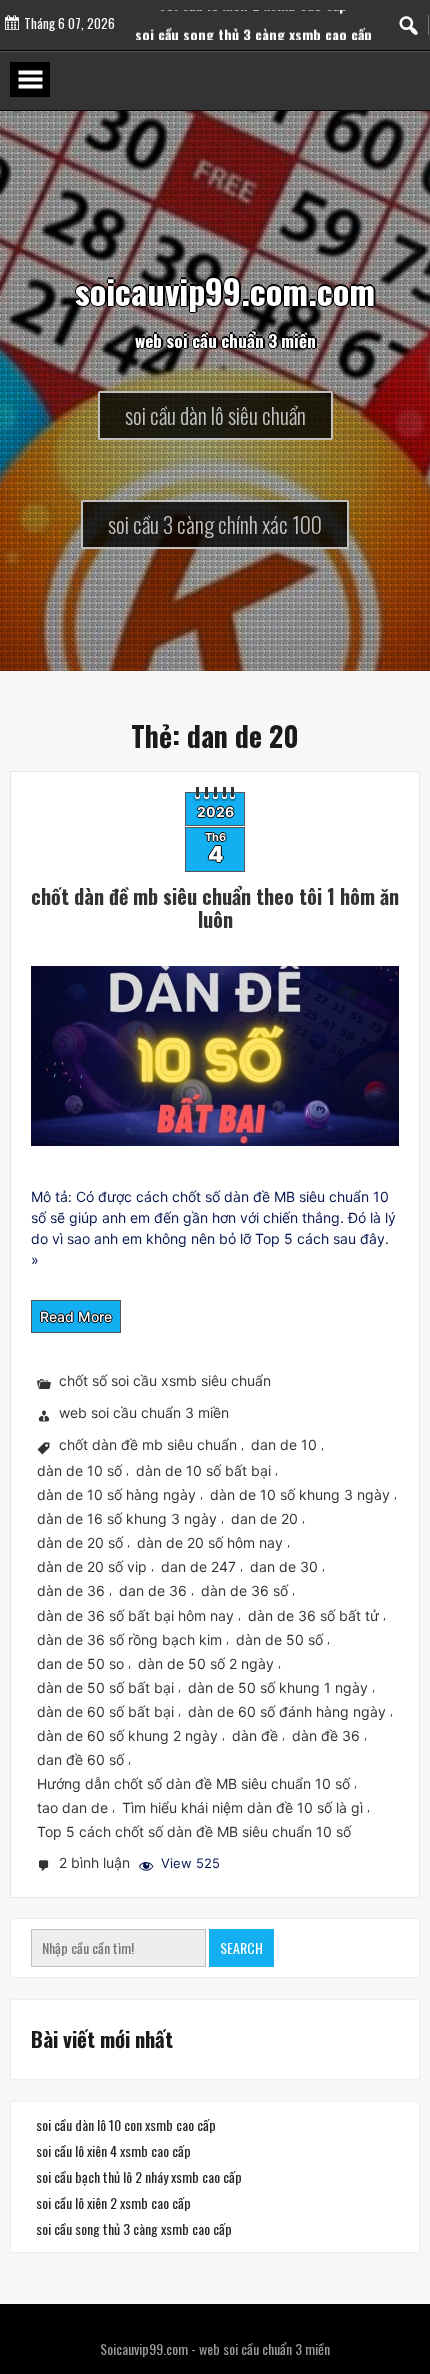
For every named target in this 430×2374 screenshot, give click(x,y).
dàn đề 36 (326, 1735)
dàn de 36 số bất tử (313, 1615)
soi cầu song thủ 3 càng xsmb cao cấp (134, 2228)
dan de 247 (198, 1566)
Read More (76, 1316)
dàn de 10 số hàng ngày (116, 1494)
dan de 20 (264, 1518)
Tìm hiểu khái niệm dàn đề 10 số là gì (242, 1807)
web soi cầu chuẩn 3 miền (144, 1413)
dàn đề (255, 1735)
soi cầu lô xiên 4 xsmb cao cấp (113, 2150)
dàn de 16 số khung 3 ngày (127, 1518)
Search (241, 1947)
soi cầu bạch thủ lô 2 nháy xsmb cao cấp (139, 2176)
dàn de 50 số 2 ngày (206, 1663)
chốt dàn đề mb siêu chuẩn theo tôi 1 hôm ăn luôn (215, 907)
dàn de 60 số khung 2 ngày (127, 1735)
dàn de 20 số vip (92, 1566)
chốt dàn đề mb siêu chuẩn (148, 1445)
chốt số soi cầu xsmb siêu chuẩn (165, 1381)
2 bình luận (96, 1864)
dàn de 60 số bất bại (105, 1711)
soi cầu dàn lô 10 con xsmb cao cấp (126, 2124)
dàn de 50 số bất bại (105, 1687)
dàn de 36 (71, 1591)
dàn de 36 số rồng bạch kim (129, 1639)
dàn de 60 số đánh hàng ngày (287, 1711)
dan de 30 (284, 1566)
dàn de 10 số (79, 1470)
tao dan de (72, 1807)
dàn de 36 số (244, 1591)
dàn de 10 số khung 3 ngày (300, 1494)
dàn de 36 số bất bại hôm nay (135, 1615)
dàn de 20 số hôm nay (210, 1542)
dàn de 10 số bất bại (203, 1470)
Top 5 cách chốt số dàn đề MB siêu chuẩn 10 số (194, 1831)
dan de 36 (153, 1591)
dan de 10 (284, 1445)
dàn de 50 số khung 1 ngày (278, 1687)
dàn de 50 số (279, 1639)
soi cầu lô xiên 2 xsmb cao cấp (253, 21)
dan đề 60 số (80, 1759)
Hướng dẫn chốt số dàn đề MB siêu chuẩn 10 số (193, 1783)
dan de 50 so (80, 1663)
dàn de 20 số (80, 1542)
